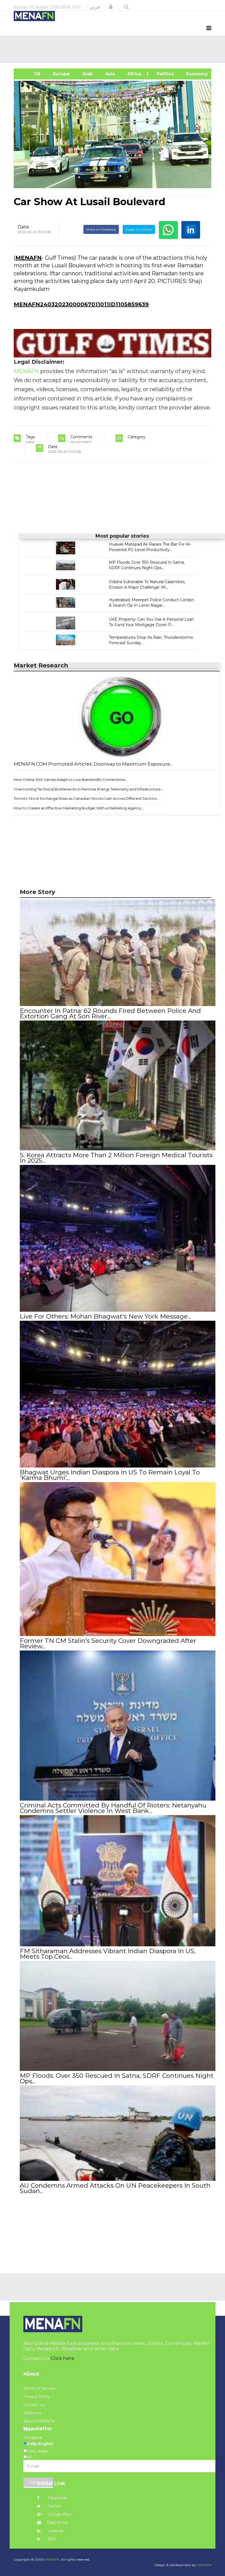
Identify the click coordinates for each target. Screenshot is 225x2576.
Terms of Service (39, 2388)
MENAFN (29, 258)
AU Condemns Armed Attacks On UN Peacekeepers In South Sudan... (115, 2188)
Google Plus (59, 2514)
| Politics (163, 74)
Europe (61, 74)
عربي (95, 7)
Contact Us (34, 2405)
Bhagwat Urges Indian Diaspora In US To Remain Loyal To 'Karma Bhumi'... (110, 1475)
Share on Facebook (101, 229)
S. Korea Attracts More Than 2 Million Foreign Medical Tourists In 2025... (116, 1158)
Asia (109, 74)
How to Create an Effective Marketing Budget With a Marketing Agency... (79, 808)
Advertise (32, 2413)
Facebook (57, 2498)
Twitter (54, 2506)
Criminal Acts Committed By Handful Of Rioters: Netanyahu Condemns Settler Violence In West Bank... (113, 1808)
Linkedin (55, 2531)
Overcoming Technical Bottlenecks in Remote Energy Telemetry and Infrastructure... (88, 789)
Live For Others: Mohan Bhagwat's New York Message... (105, 1316)
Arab (87, 74)
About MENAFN (39, 2421)
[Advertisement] (114, 49)
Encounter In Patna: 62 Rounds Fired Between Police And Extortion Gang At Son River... (110, 1013)
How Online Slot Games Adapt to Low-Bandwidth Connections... (71, 780)
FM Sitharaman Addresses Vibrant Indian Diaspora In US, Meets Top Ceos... (108, 1954)
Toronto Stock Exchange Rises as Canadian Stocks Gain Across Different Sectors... (86, 798)
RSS (51, 2539)
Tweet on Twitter (139, 229)
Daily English (40, 2444)
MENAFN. (53, 2559)
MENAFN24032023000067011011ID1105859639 (81, 304)
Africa (134, 74)
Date (23, 227)
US (30, 74)
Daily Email (57, 2523)
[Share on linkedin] (191, 230)
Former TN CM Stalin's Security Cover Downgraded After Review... (108, 1643)
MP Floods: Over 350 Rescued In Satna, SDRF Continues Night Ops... (117, 2078)
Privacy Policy (37, 2397)
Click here (63, 2358)
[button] (111, 7)
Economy (196, 74)
